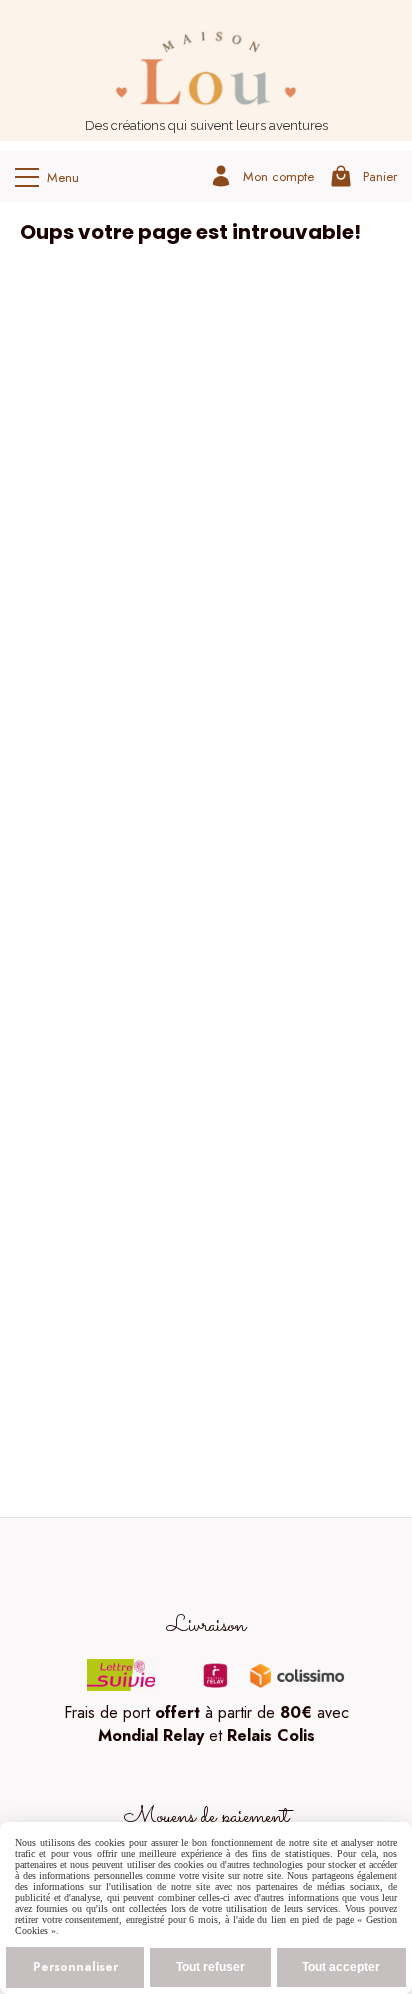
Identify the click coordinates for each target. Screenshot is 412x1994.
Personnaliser (75, 1967)
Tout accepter (341, 1967)
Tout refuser (210, 1967)
